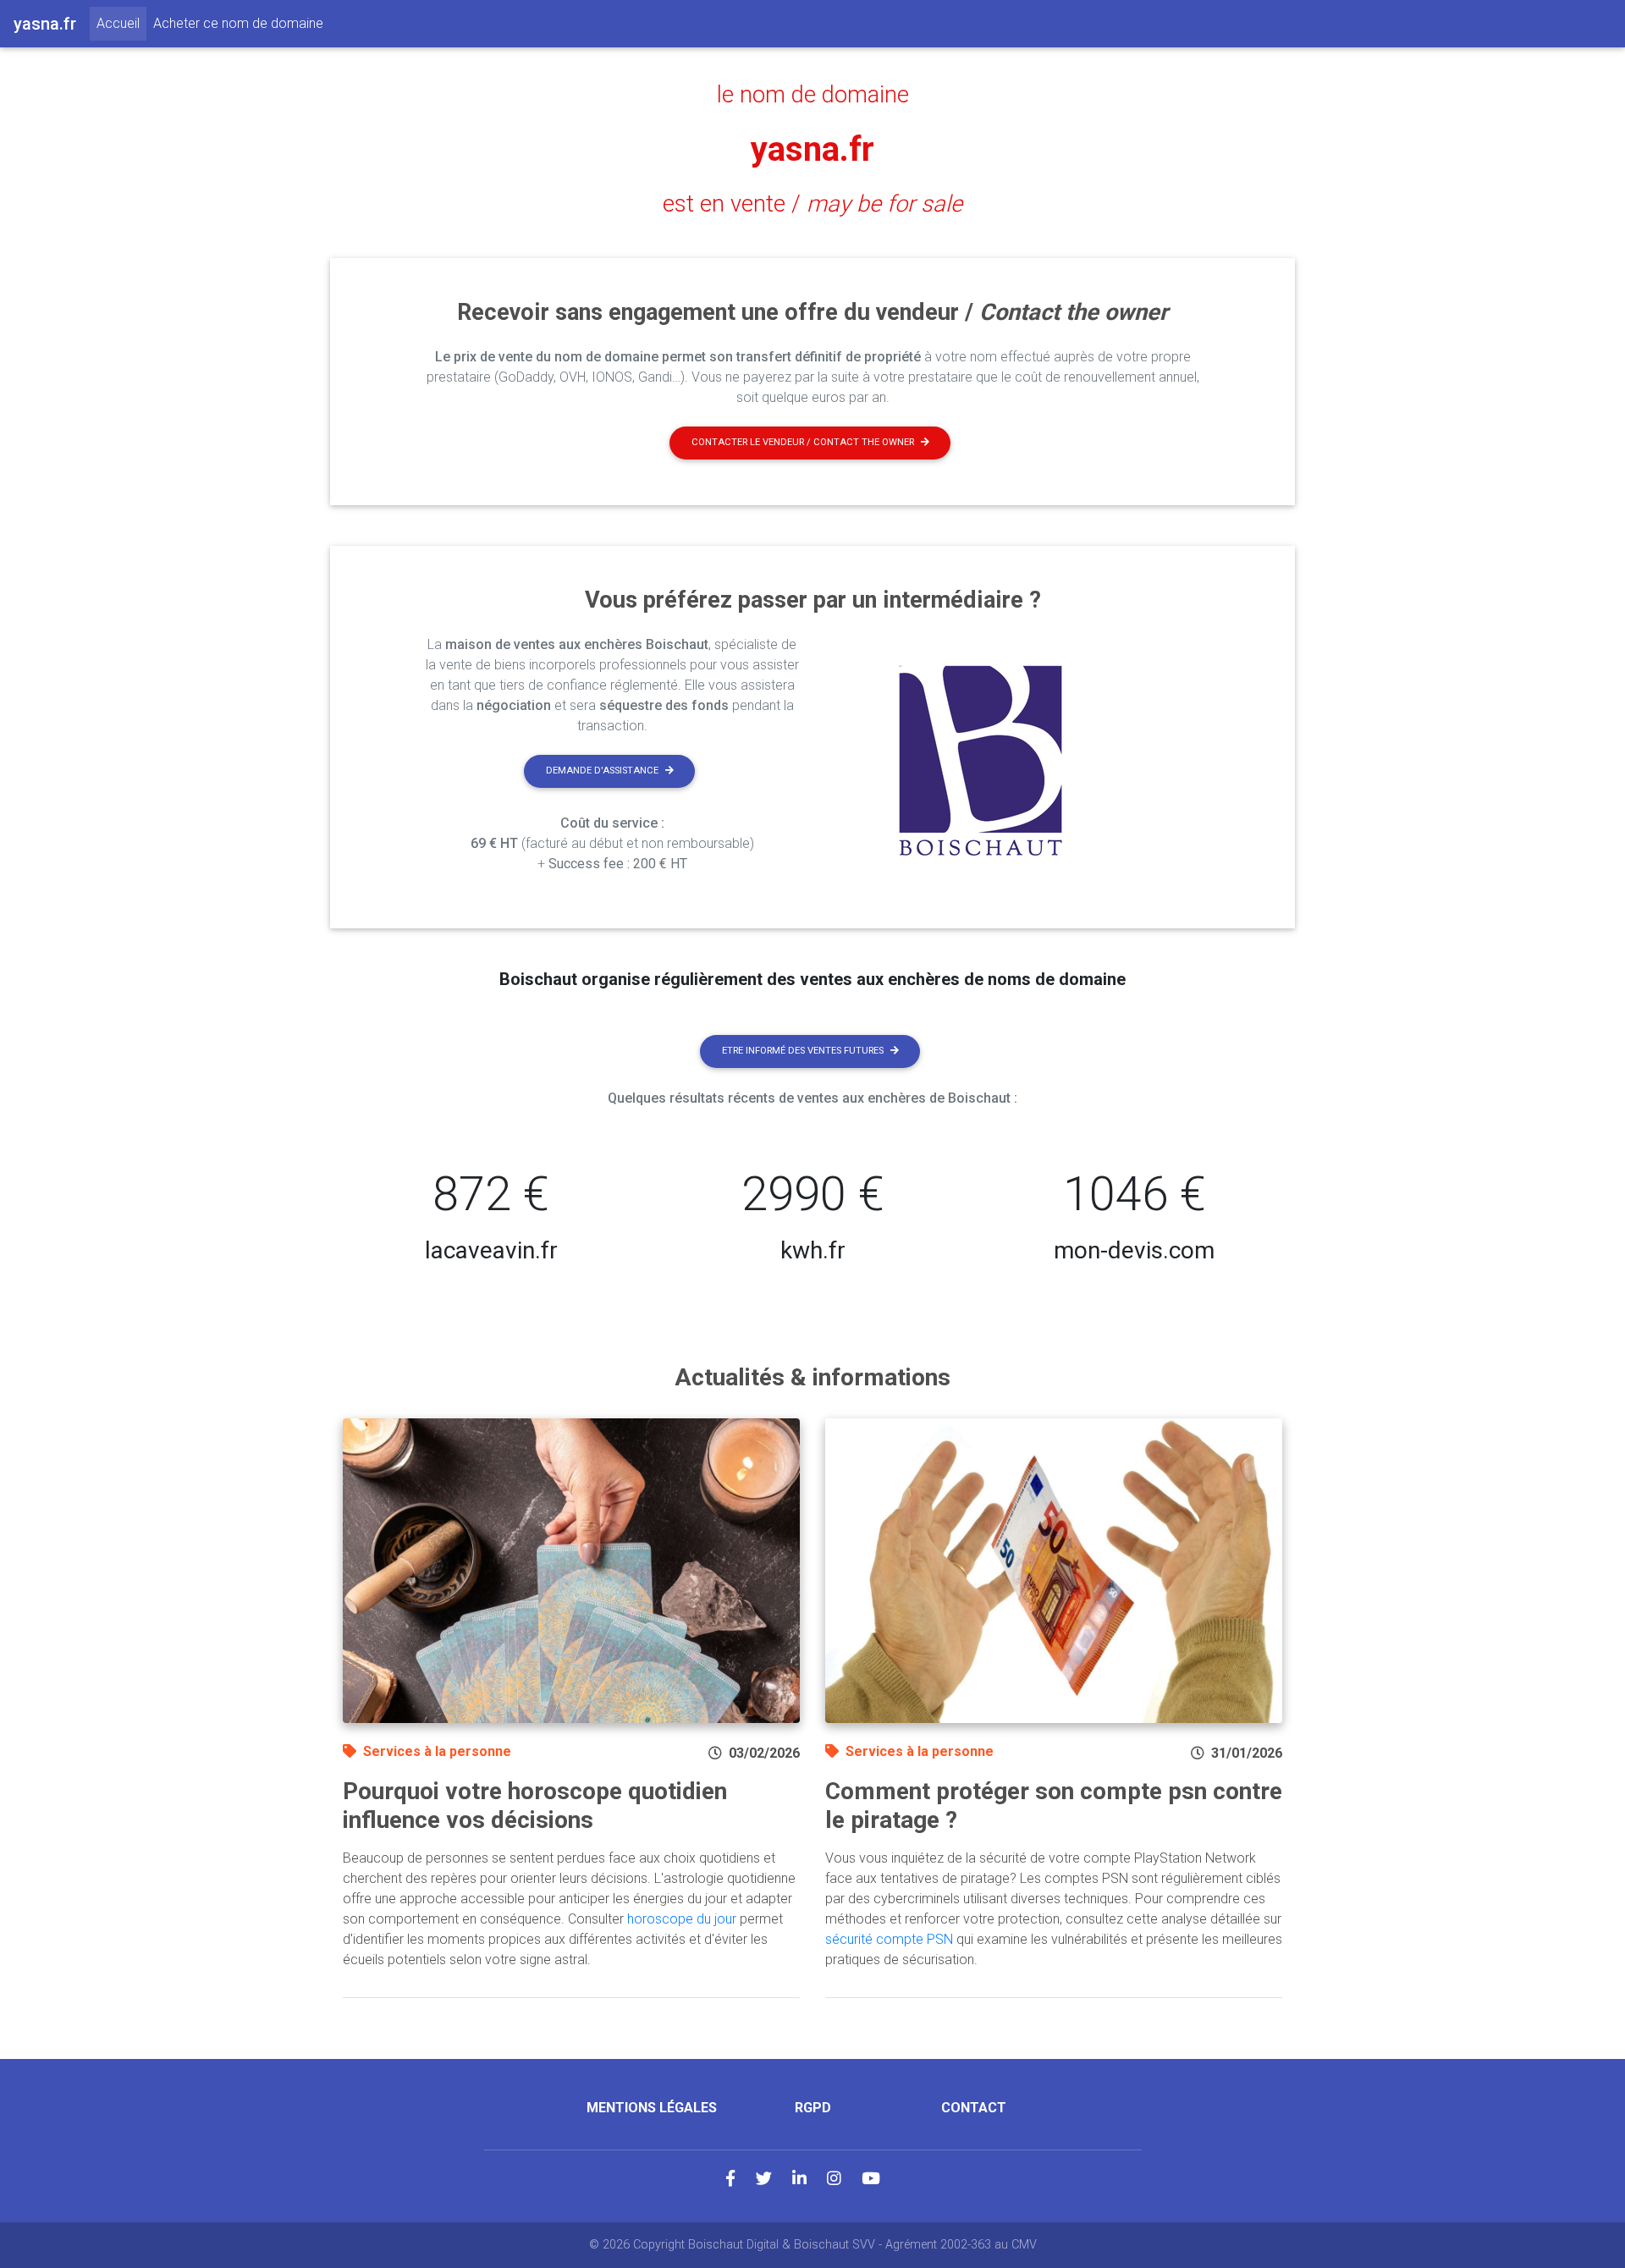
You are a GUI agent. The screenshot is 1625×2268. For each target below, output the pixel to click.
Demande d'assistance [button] (602, 771)
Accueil (121, 23)
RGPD (813, 2108)
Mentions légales (652, 2108)
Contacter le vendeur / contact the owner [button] (803, 442)
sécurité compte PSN (889, 1939)
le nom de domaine (813, 95)
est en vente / (812, 204)
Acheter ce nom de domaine (238, 23)
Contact (974, 2108)
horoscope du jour (682, 1919)
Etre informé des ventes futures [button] (803, 1051)
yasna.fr (812, 149)
